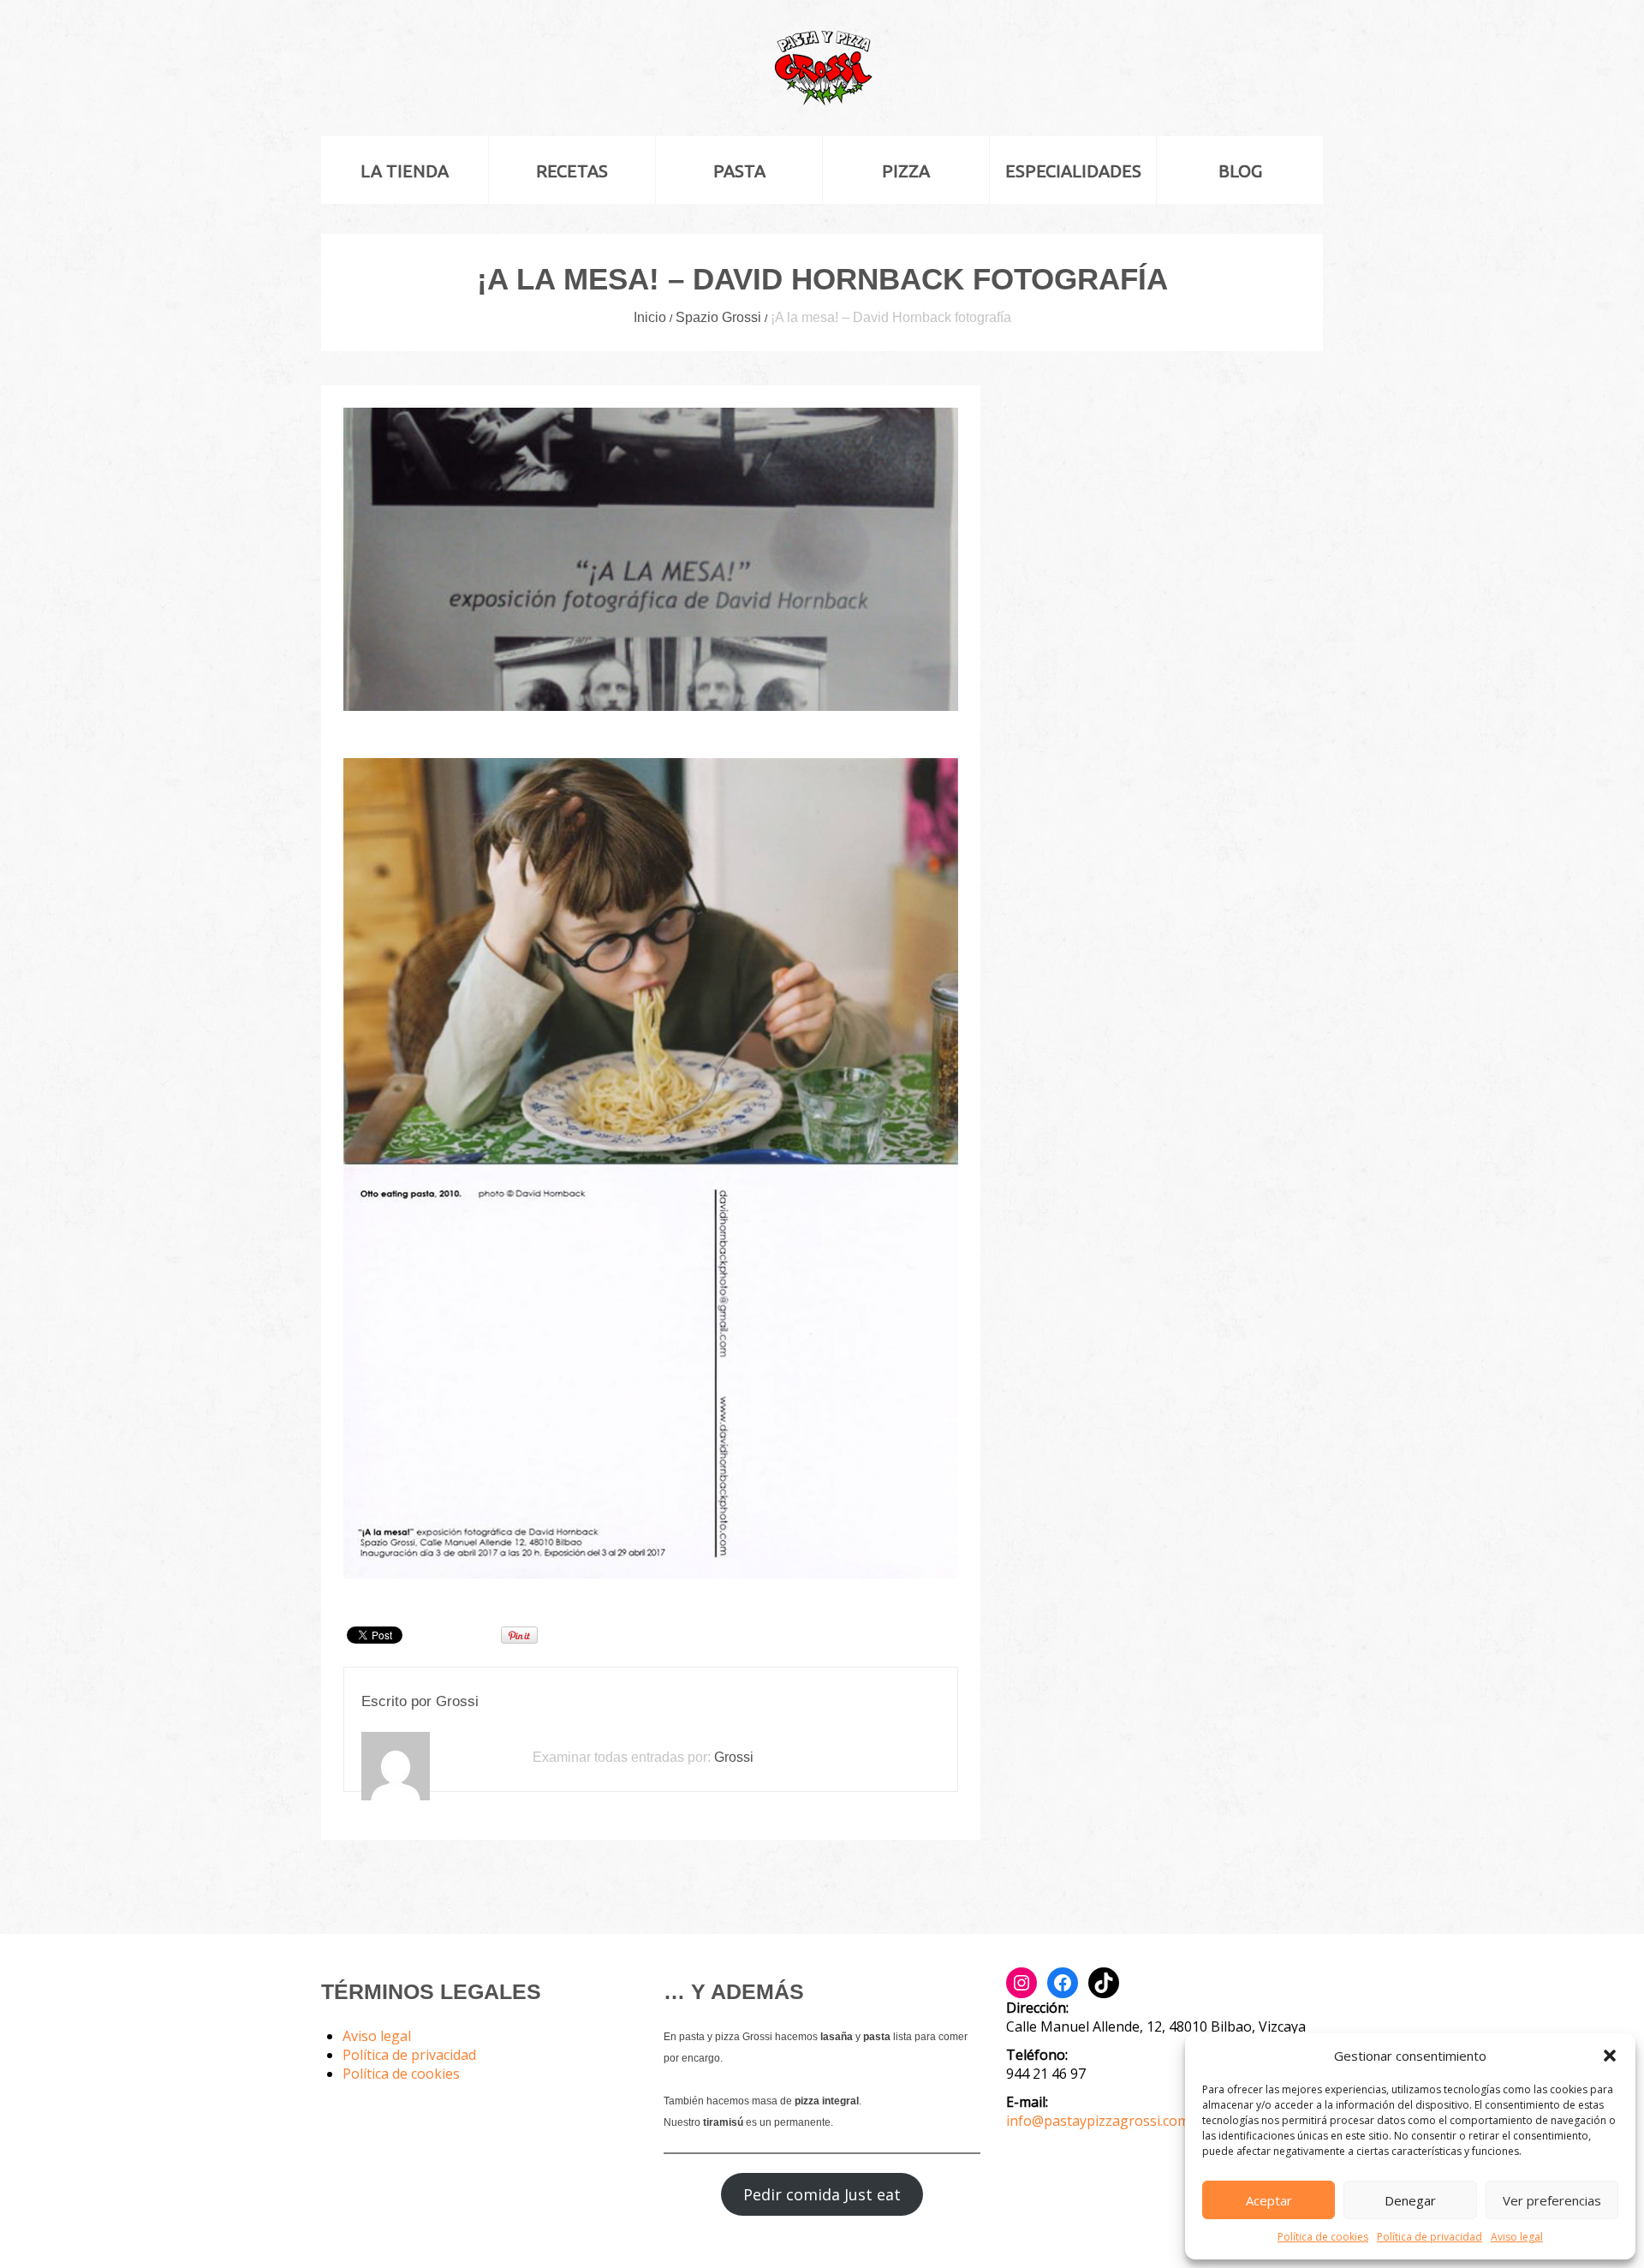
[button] (1610, 2056)
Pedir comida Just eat (822, 2194)
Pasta (739, 171)
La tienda (405, 171)
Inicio (650, 317)
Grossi (457, 1701)
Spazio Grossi (718, 317)
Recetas (572, 171)
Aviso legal (1517, 2237)
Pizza (906, 171)
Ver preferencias (1552, 2200)
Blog (1240, 171)
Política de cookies (1323, 2237)
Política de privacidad (1430, 2237)
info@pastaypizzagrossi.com (1098, 2121)
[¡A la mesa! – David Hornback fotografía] (651, 559)
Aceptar (1269, 2200)
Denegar (1410, 2200)
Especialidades (1073, 171)
